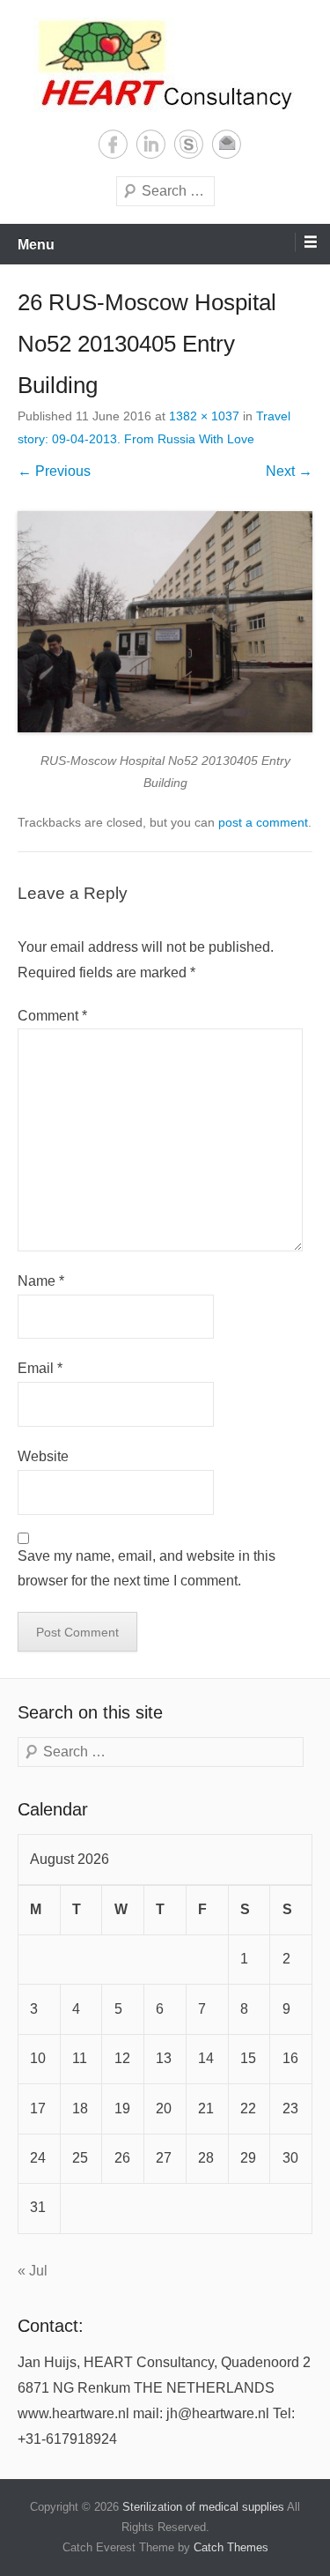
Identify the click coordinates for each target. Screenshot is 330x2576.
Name (41, 1281)
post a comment (263, 822)
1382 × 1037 (204, 416)
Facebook (113, 144)
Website (43, 1456)
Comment (52, 1016)
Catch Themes (231, 2547)
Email (227, 144)
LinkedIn (151, 144)
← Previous (54, 471)
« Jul (33, 2271)
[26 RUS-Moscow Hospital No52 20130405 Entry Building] (165, 622)
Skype (189, 144)
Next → (289, 471)
